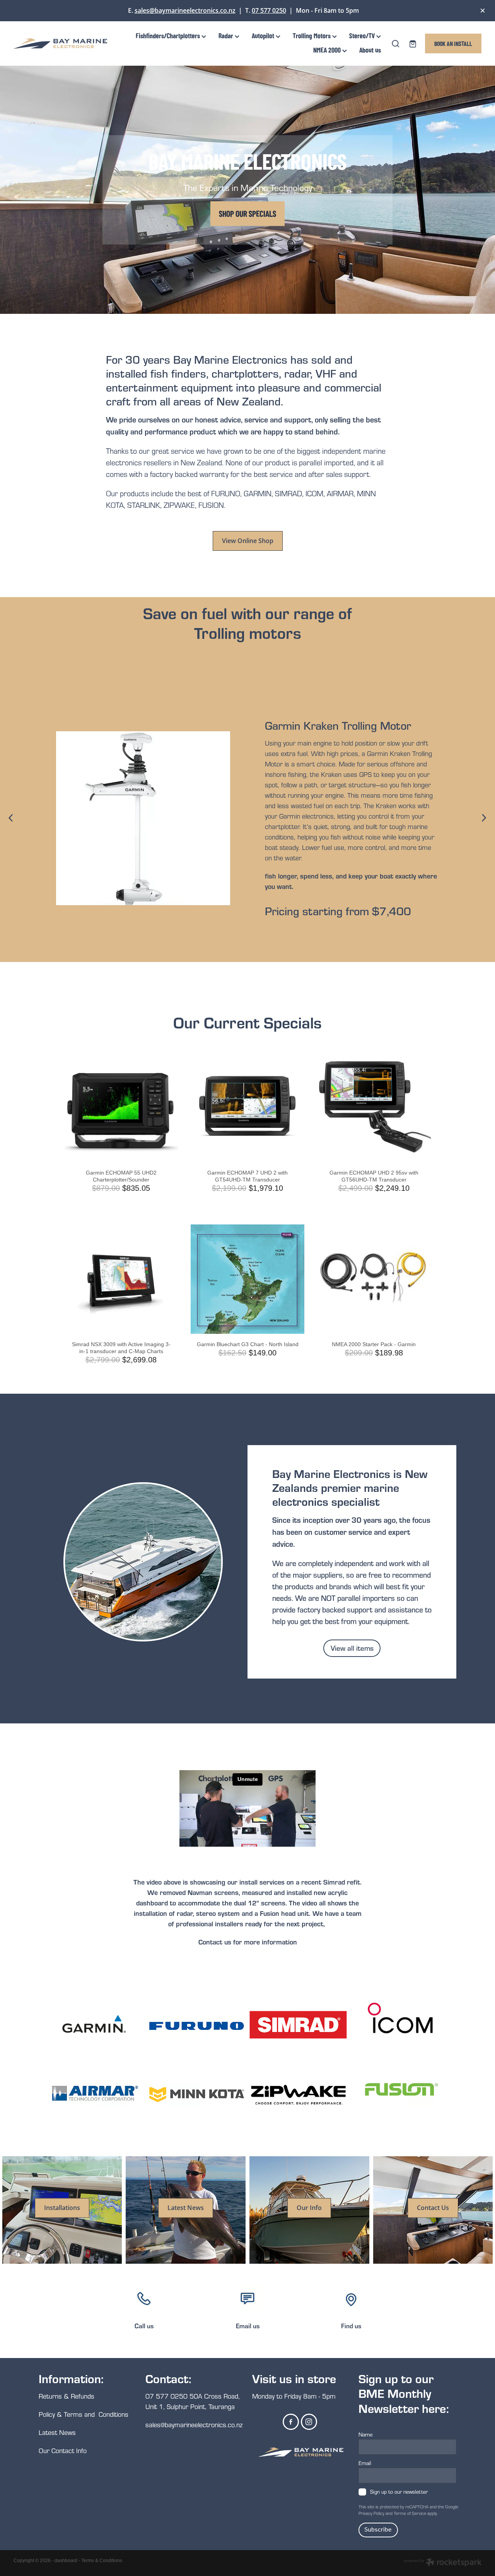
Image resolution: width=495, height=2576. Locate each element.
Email (365, 2463)
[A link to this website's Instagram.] (309, 2422)
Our (45, 2451)
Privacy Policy (371, 2513)
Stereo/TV (363, 35)
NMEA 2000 (328, 50)
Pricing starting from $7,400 (338, 911)
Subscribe (378, 2530)
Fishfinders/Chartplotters (169, 35)
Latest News (57, 2432)
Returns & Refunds (67, 2396)
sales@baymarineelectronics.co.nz (185, 10)
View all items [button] (352, 1648)
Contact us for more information (248, 1942)
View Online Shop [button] (248, 541)
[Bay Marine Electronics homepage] (60, 43)
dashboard (66, 2561)
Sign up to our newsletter (399, 2492)
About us (370, 50)
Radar (227, 35)
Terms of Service (410, 2513)
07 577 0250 (269, 10)
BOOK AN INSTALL (453, 43)
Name (366, 2434)
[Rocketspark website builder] (443, 2563)
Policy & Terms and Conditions (84, 2414)
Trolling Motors (312, 35)
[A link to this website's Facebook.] (291, 2422)
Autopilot (264, 35)
